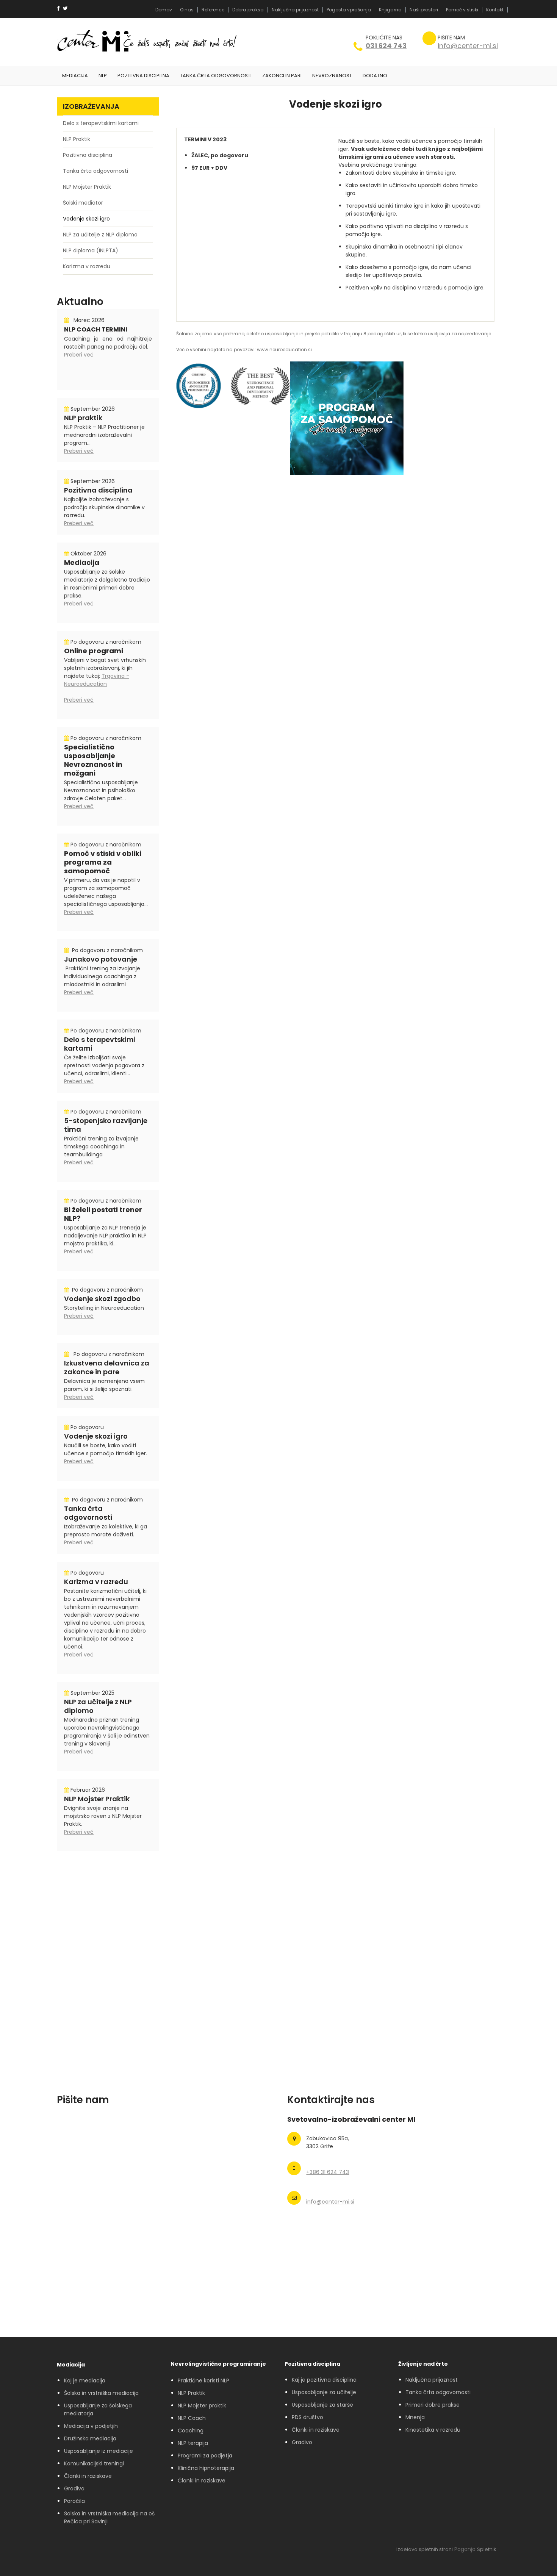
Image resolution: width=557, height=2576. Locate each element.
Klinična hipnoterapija (206, 2468)
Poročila (74, 2501)
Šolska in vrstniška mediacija (101, 2393)
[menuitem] (75, 76)
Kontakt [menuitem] (495, 10)
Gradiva (74, 2488)
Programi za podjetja (205, 2456)
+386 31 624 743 (328, 2172)
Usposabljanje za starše (322, 2405)
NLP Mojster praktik (202, 2406)
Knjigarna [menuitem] (390, 10)
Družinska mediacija (90, 2438)
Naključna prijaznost (432, 2380)
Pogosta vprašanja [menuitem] (349, 10)
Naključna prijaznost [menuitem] (295, 10)
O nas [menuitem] (187, 10)
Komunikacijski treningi (94, 2463)
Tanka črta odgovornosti (438, 2392)
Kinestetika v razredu (433, 2430)
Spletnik (487, 2549)
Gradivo (302, 2442)
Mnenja (415, 2417)
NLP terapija (193, 2443)
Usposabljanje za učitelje (324, 2392)
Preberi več (79, 355)
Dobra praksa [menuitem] (248, 10)
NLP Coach (192, 2418)
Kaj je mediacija (85, 2380)
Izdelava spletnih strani (425, 2549)
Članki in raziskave (88, 2476)
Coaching (191, 2431)
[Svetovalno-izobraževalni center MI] (93, 42)
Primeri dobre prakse (433, 2405)
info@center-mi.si (468, 46)
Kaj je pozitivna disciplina (324, 2380)
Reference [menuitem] (213, 10)
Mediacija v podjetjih (91, 2426)
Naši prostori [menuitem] (424, 10)
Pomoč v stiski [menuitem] (462, 10)
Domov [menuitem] (164, 10)
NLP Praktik (191, 2393)
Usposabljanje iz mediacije (99, 2451)
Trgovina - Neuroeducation (97, 680)
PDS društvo (307, 2417)
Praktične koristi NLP (203, 2380)
